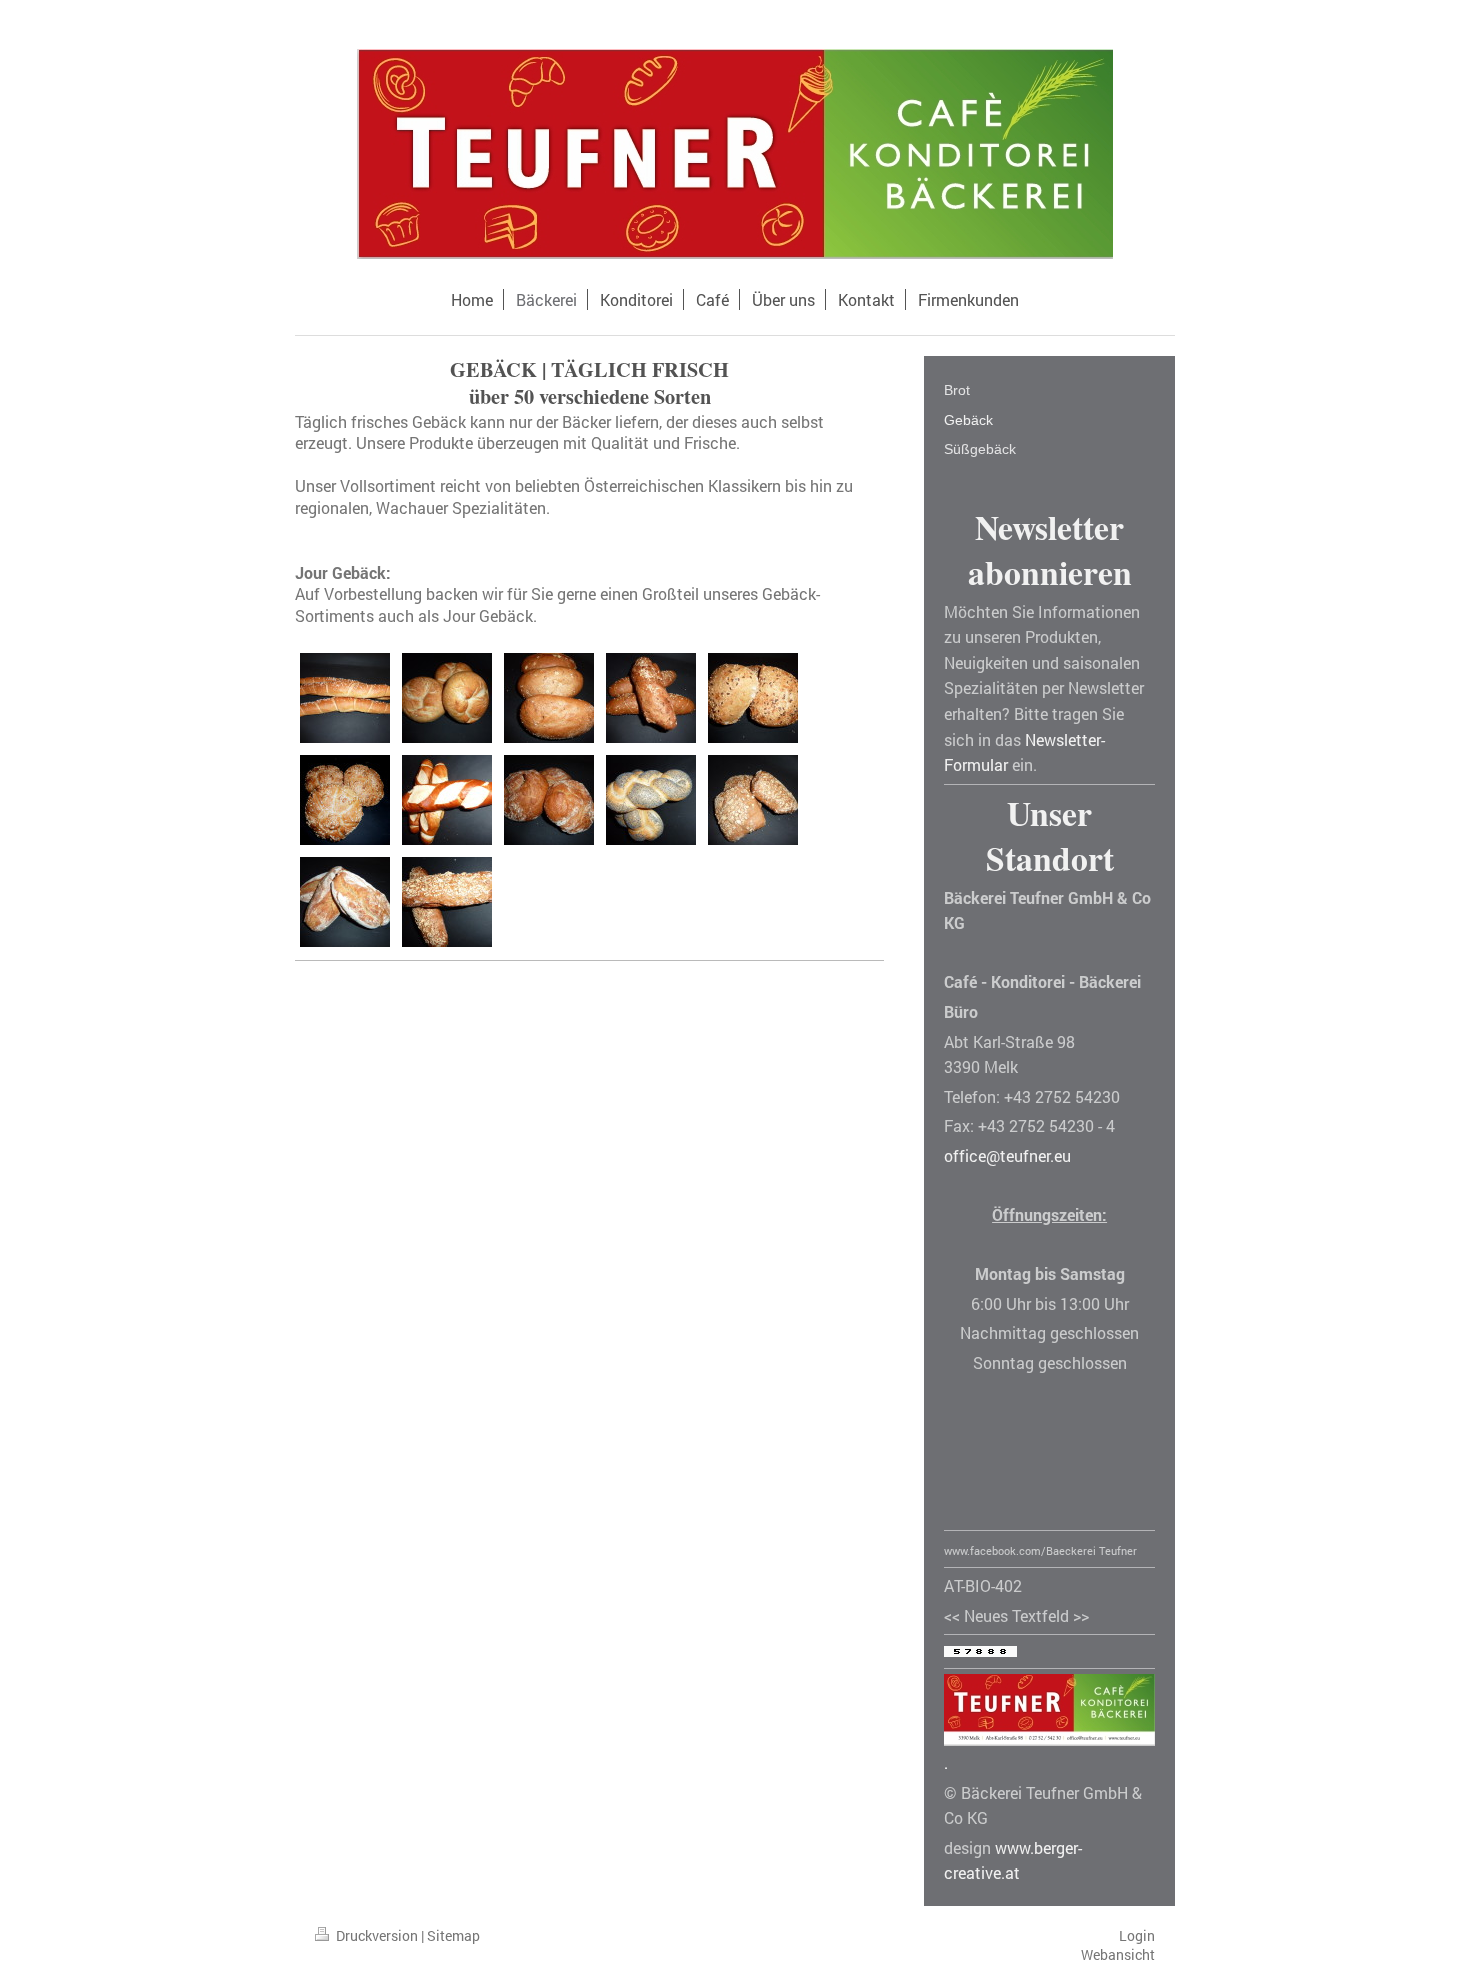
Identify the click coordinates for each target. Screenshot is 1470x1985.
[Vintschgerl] (549, 800)
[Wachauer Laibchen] (447, 698)
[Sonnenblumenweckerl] (345, 800)
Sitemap (453, 1935)
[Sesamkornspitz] (651, 698)
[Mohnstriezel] (651, 800)
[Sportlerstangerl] (447, 902)
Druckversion (377, 1935)
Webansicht (1118, 1954)
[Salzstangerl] (345, 698)
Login (1137, 1935)
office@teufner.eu (1007, 1155)
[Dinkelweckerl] (549, 698)
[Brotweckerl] (345, 902)
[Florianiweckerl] (753, 698)
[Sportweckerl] (753, 800)
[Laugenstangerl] (447, 800)
